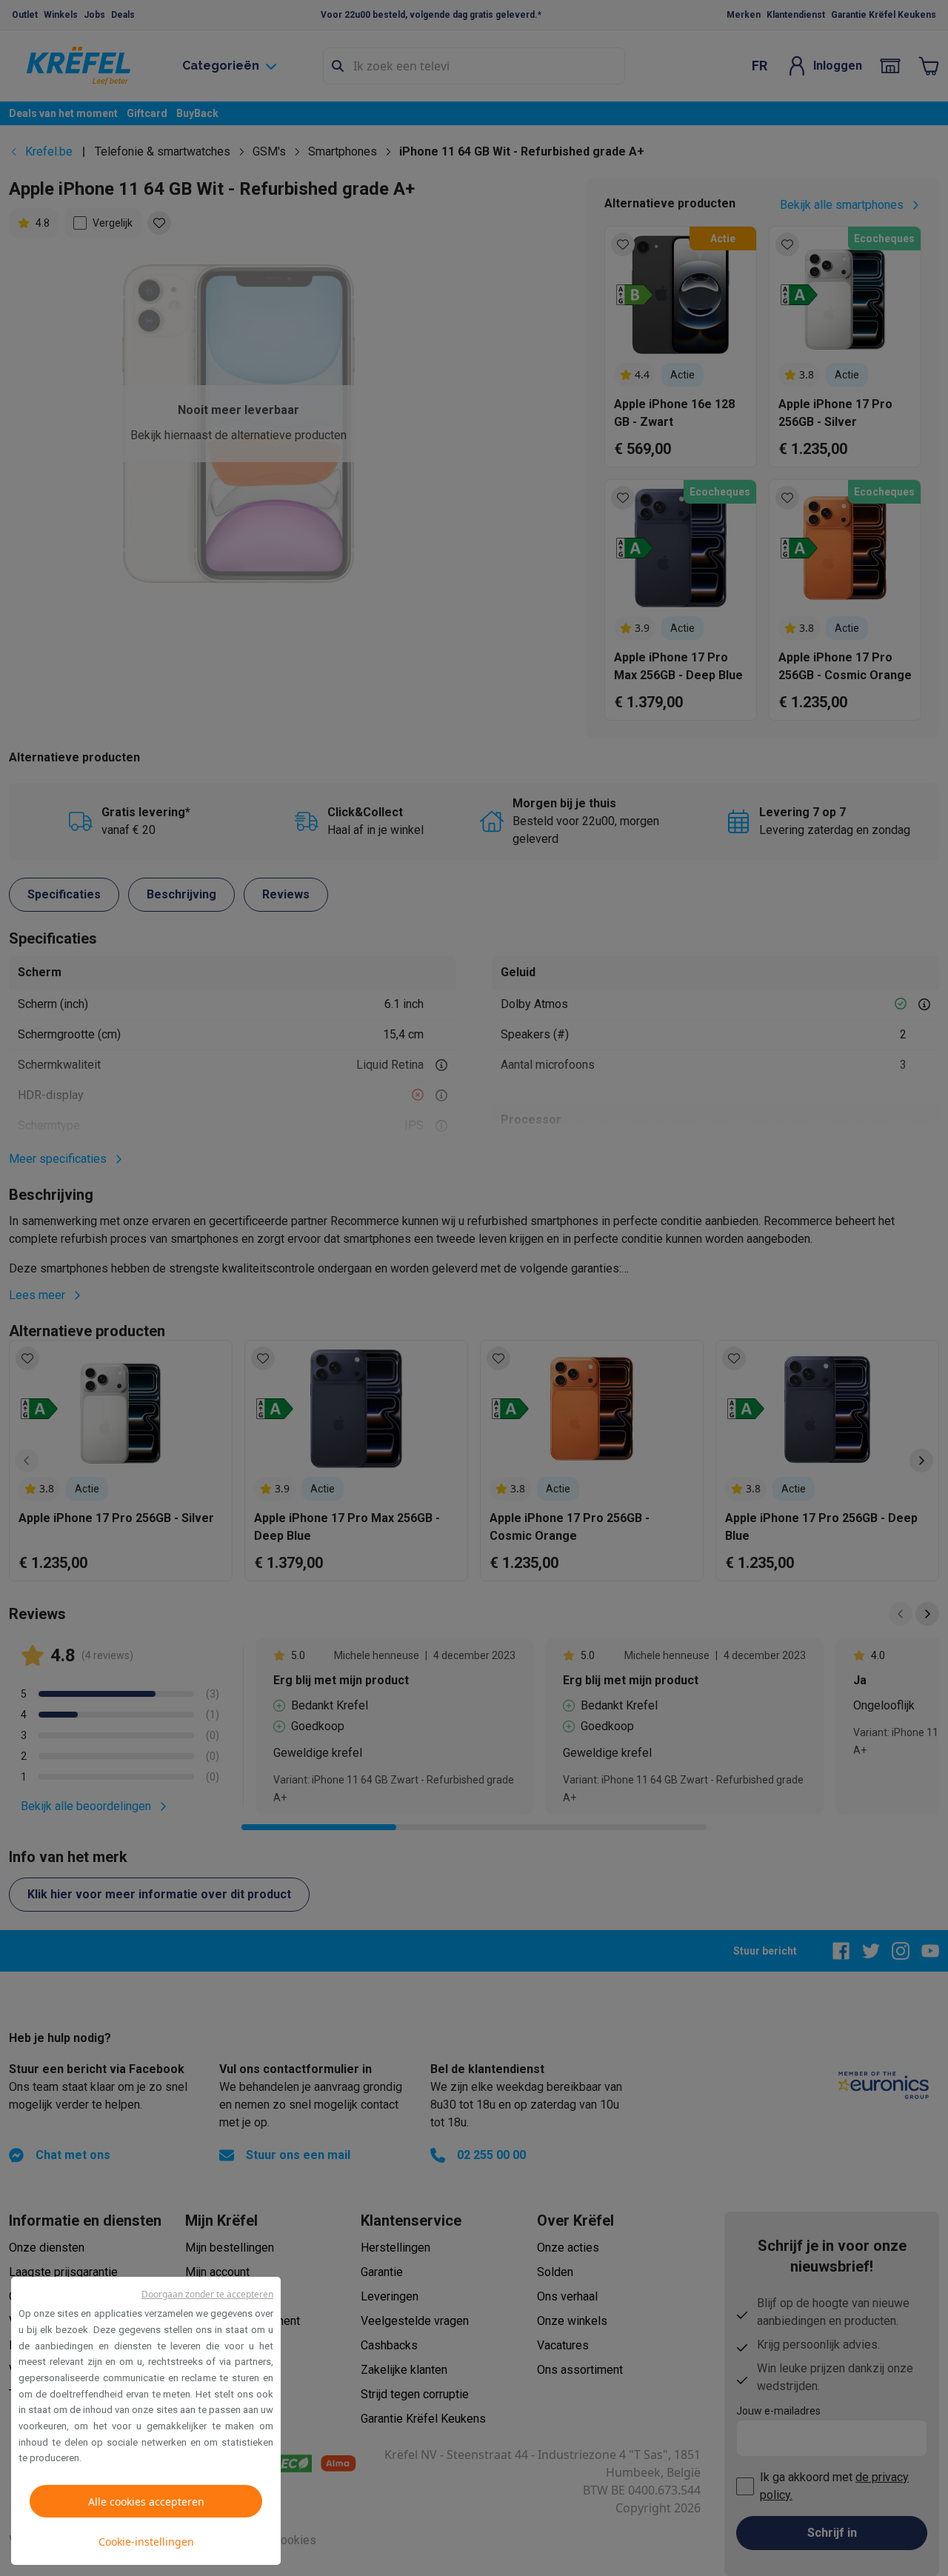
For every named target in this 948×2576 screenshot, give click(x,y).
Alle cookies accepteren (146, 2502)
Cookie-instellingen (146, 2542)
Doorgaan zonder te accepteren (207, 2294)
